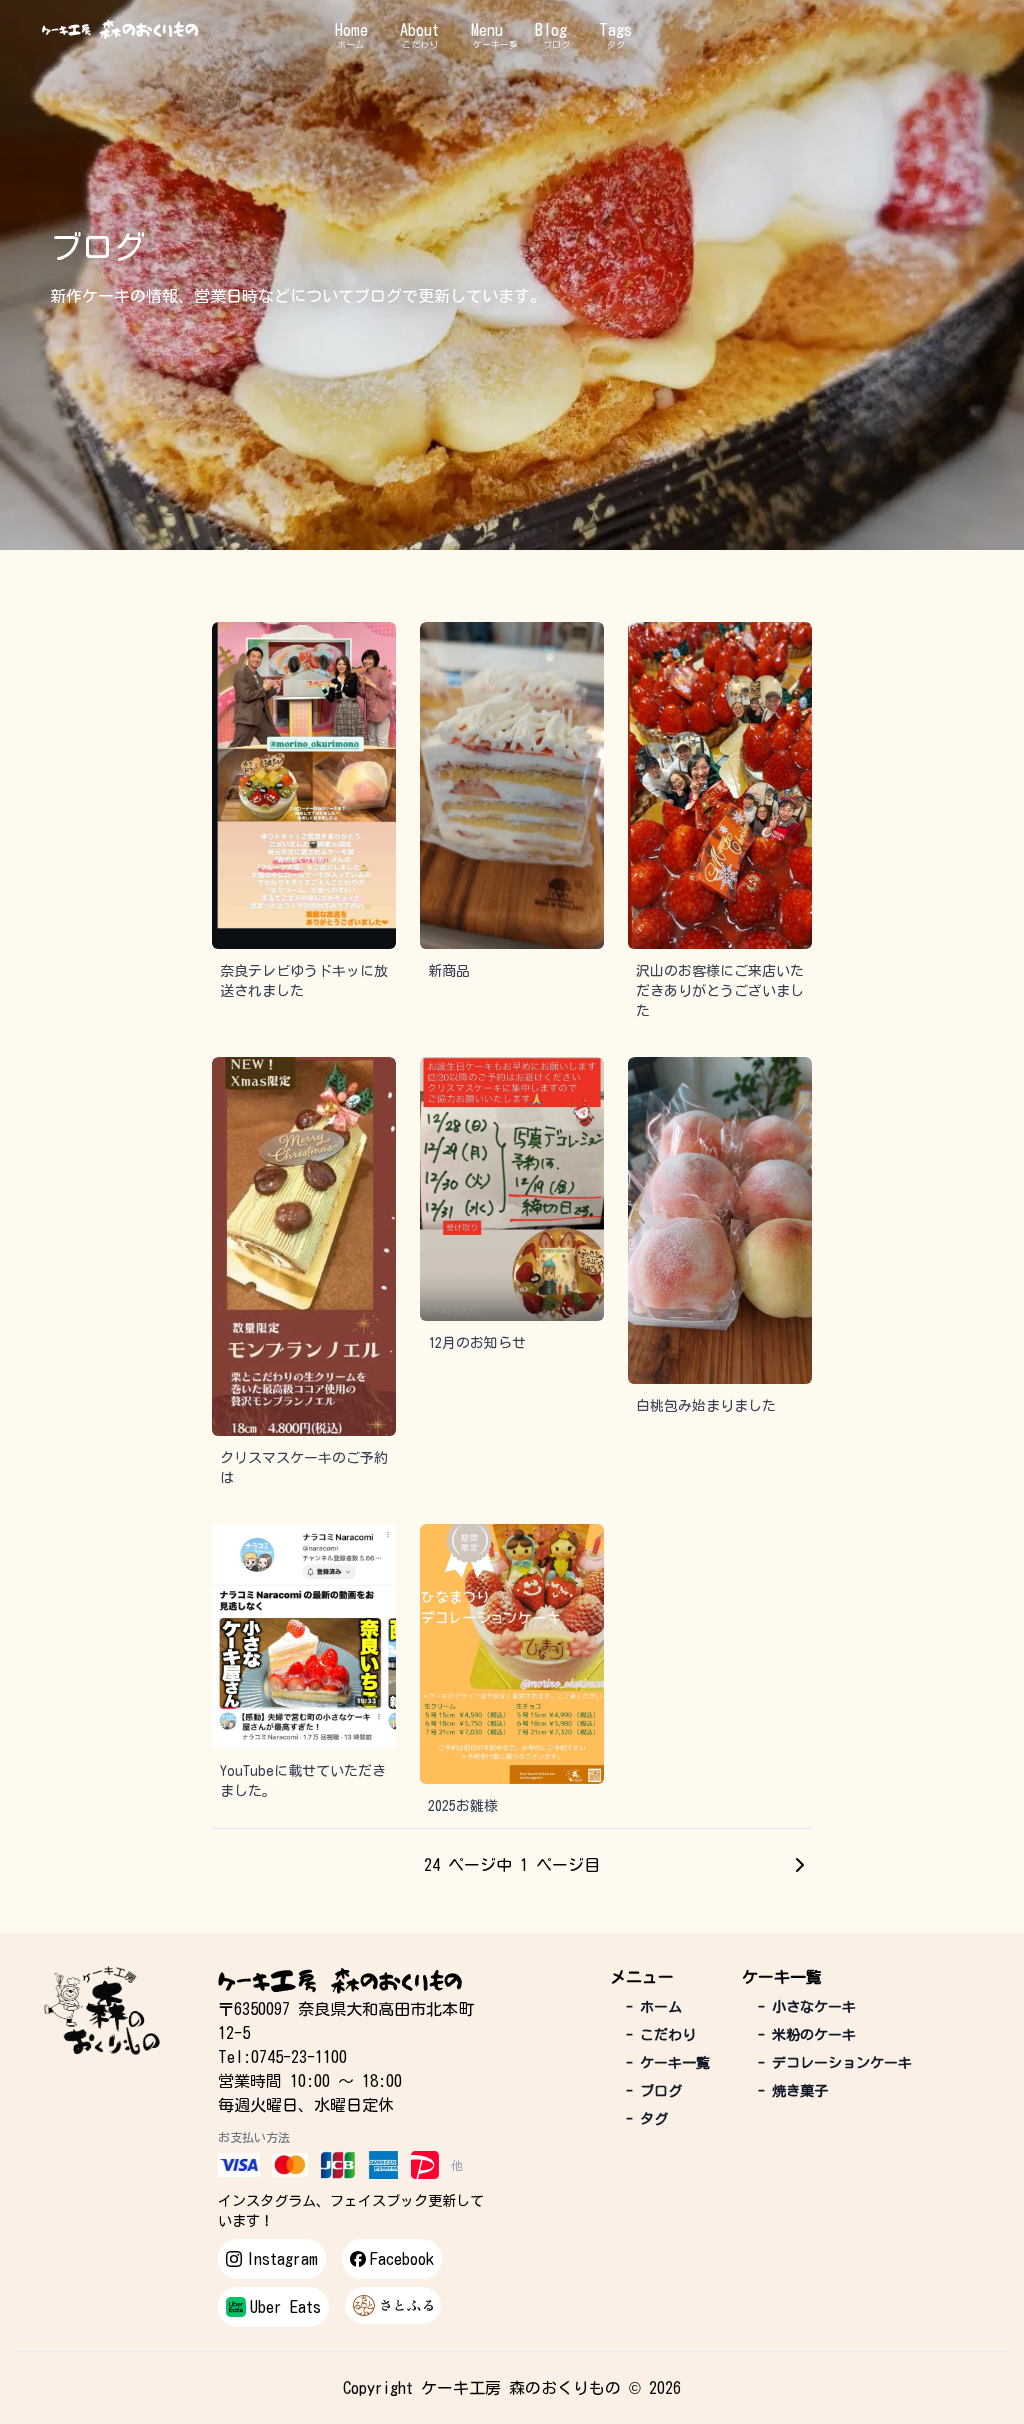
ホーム (350, 44)
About (419, 30)
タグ (616, 44)
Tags (615, 30)
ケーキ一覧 (495, 44)
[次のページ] (800, 1865)
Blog (551, 30)
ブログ (556, 44)
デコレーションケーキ (835, 2063)
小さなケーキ (807, 2007)
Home (351, 30)
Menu (487, 30)
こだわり (420, 44)
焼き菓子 (793, 2091)
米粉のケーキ (807, 2035)
